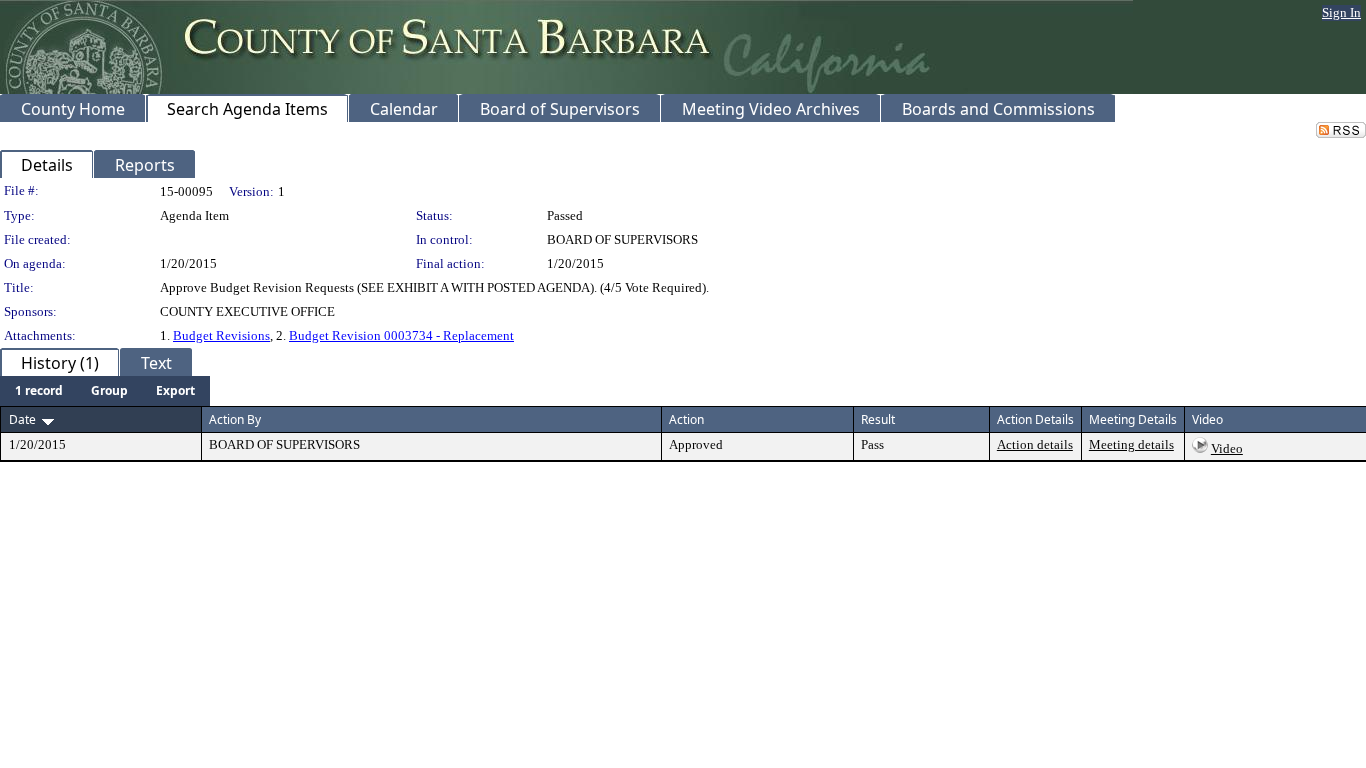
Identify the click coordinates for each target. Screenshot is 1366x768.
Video (1227, 448)
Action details (1035, 444)
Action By (235, 419)
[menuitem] (39, 391)
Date (22, 419)
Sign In (1341, 12)
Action (686, 419)
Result (878, 419)
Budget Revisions (221, 335)
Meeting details (1131, 444)
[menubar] (105, 391)
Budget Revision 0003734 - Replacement (401, 335)
